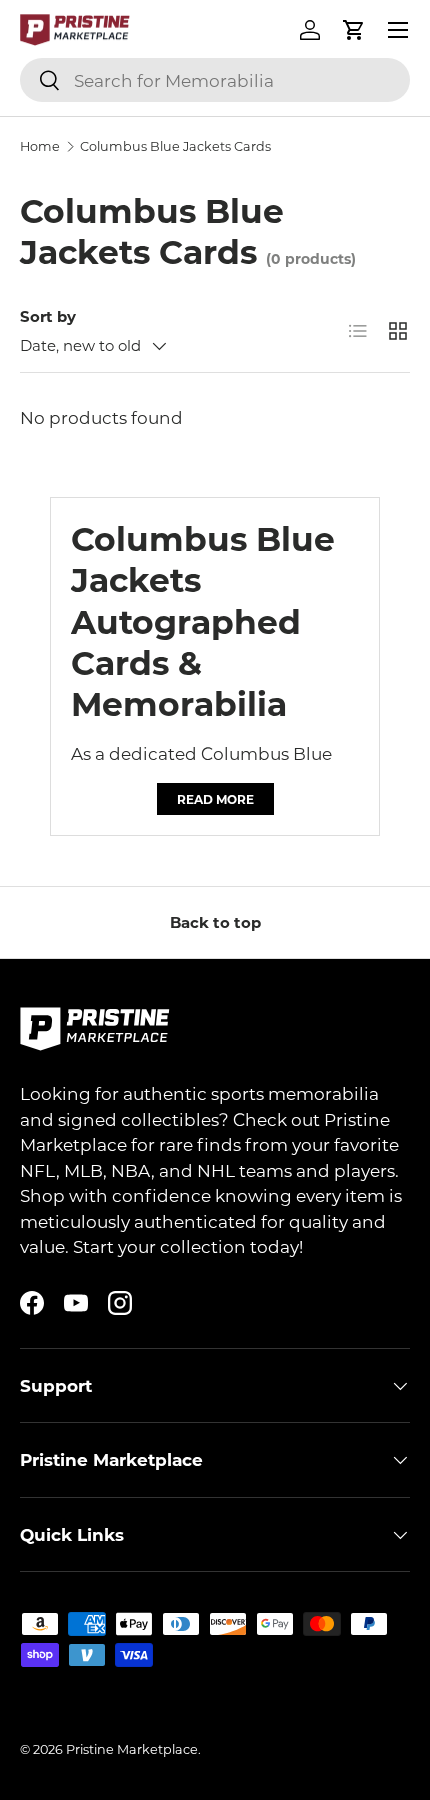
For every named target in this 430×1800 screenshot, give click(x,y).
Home (40, 146)
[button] (354, 30)
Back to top (215, 922)
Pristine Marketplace (132, 1749)
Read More (215, 799)
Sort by (48, 316)
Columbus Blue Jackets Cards (175, 146)
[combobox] (215, 80)
